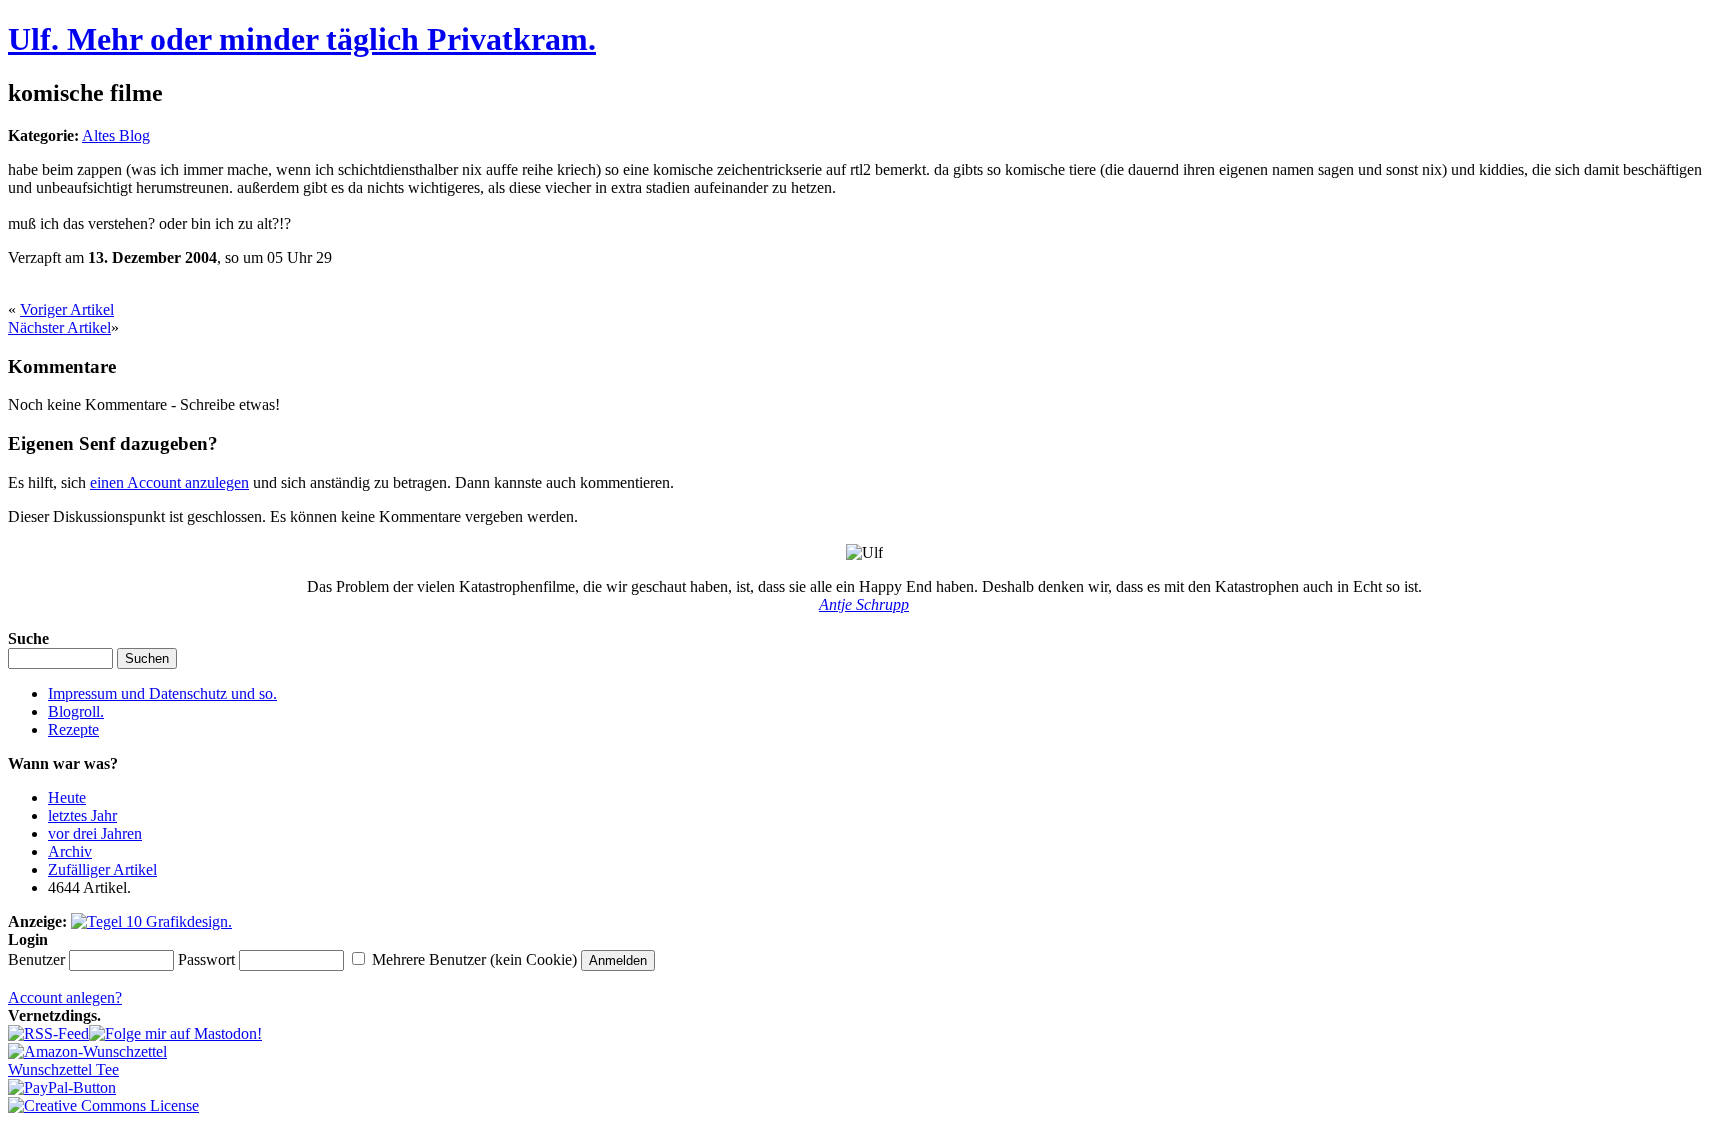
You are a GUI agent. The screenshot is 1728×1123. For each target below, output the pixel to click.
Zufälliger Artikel (102, 869)
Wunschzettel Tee (63, 1069)
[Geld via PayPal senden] (62, 1087)
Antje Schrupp (864, 604)
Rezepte (73, 729)
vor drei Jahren (95, 833)
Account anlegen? (65, 997)
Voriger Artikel (67, 309)
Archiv (70, 851)
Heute (67, 797)
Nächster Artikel (59, 327)
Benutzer (36, 959)
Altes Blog (116, 135)
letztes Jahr (82, 815)
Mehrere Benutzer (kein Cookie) (474, 959)
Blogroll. (76, 711)
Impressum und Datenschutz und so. (162, 693)
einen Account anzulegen (169, 482)
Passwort (206, 959)
